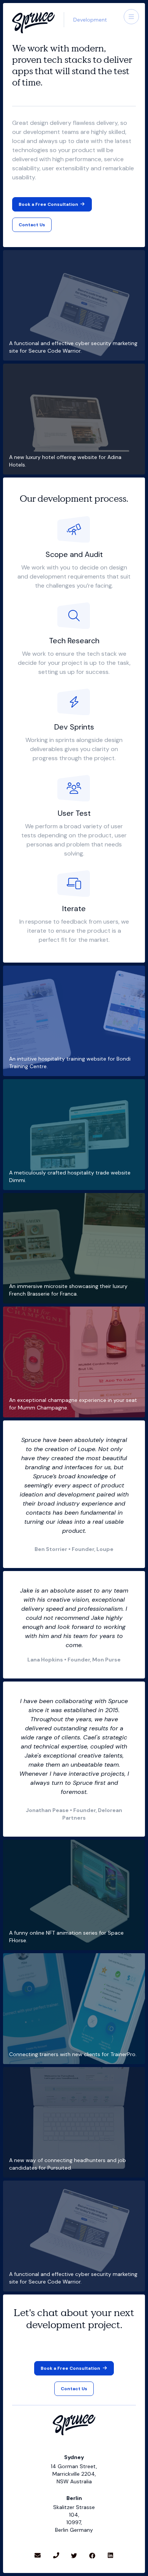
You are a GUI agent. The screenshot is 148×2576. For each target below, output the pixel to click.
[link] (32, 225)
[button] (131, 17)
